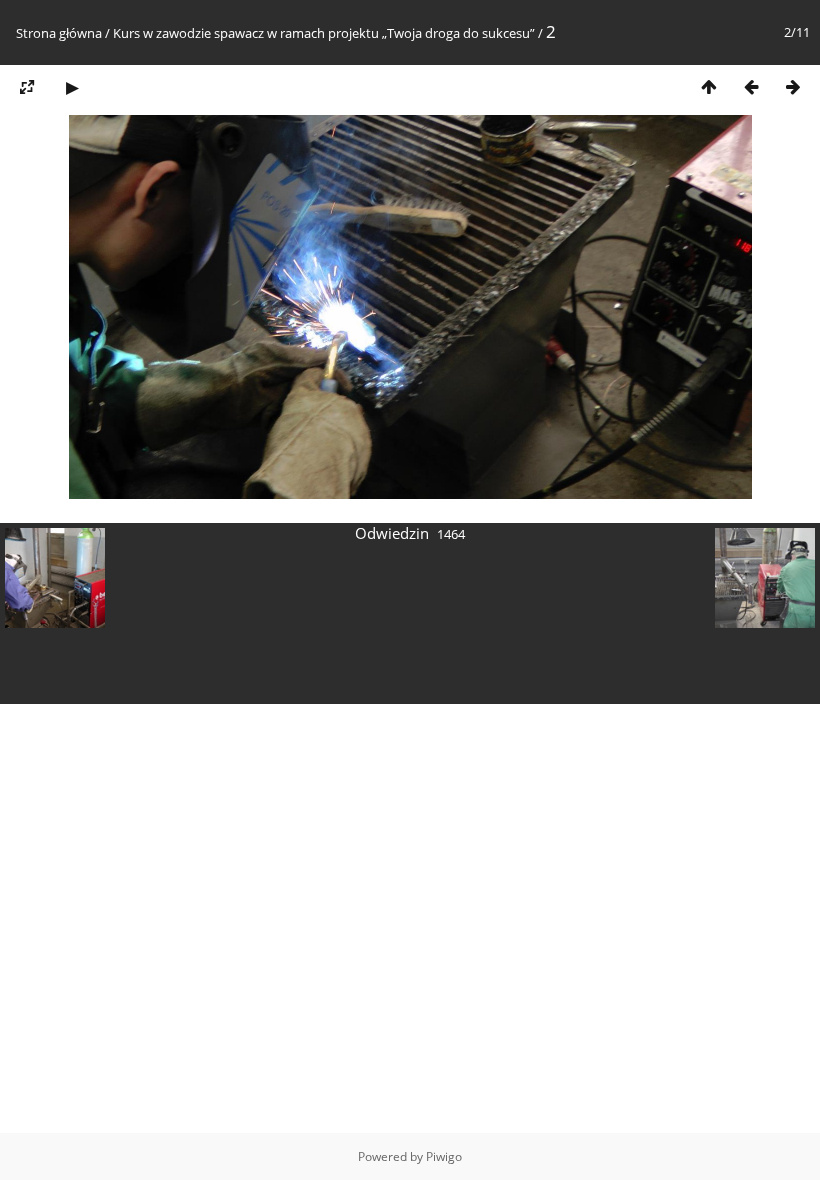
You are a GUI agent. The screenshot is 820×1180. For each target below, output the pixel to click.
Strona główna (59, 33)
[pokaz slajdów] (72, 86)
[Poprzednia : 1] (751, 86)
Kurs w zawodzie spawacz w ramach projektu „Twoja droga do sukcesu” (324, 33)
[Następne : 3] (793, 86)
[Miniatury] (709, 86)
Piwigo (444, 1156)
